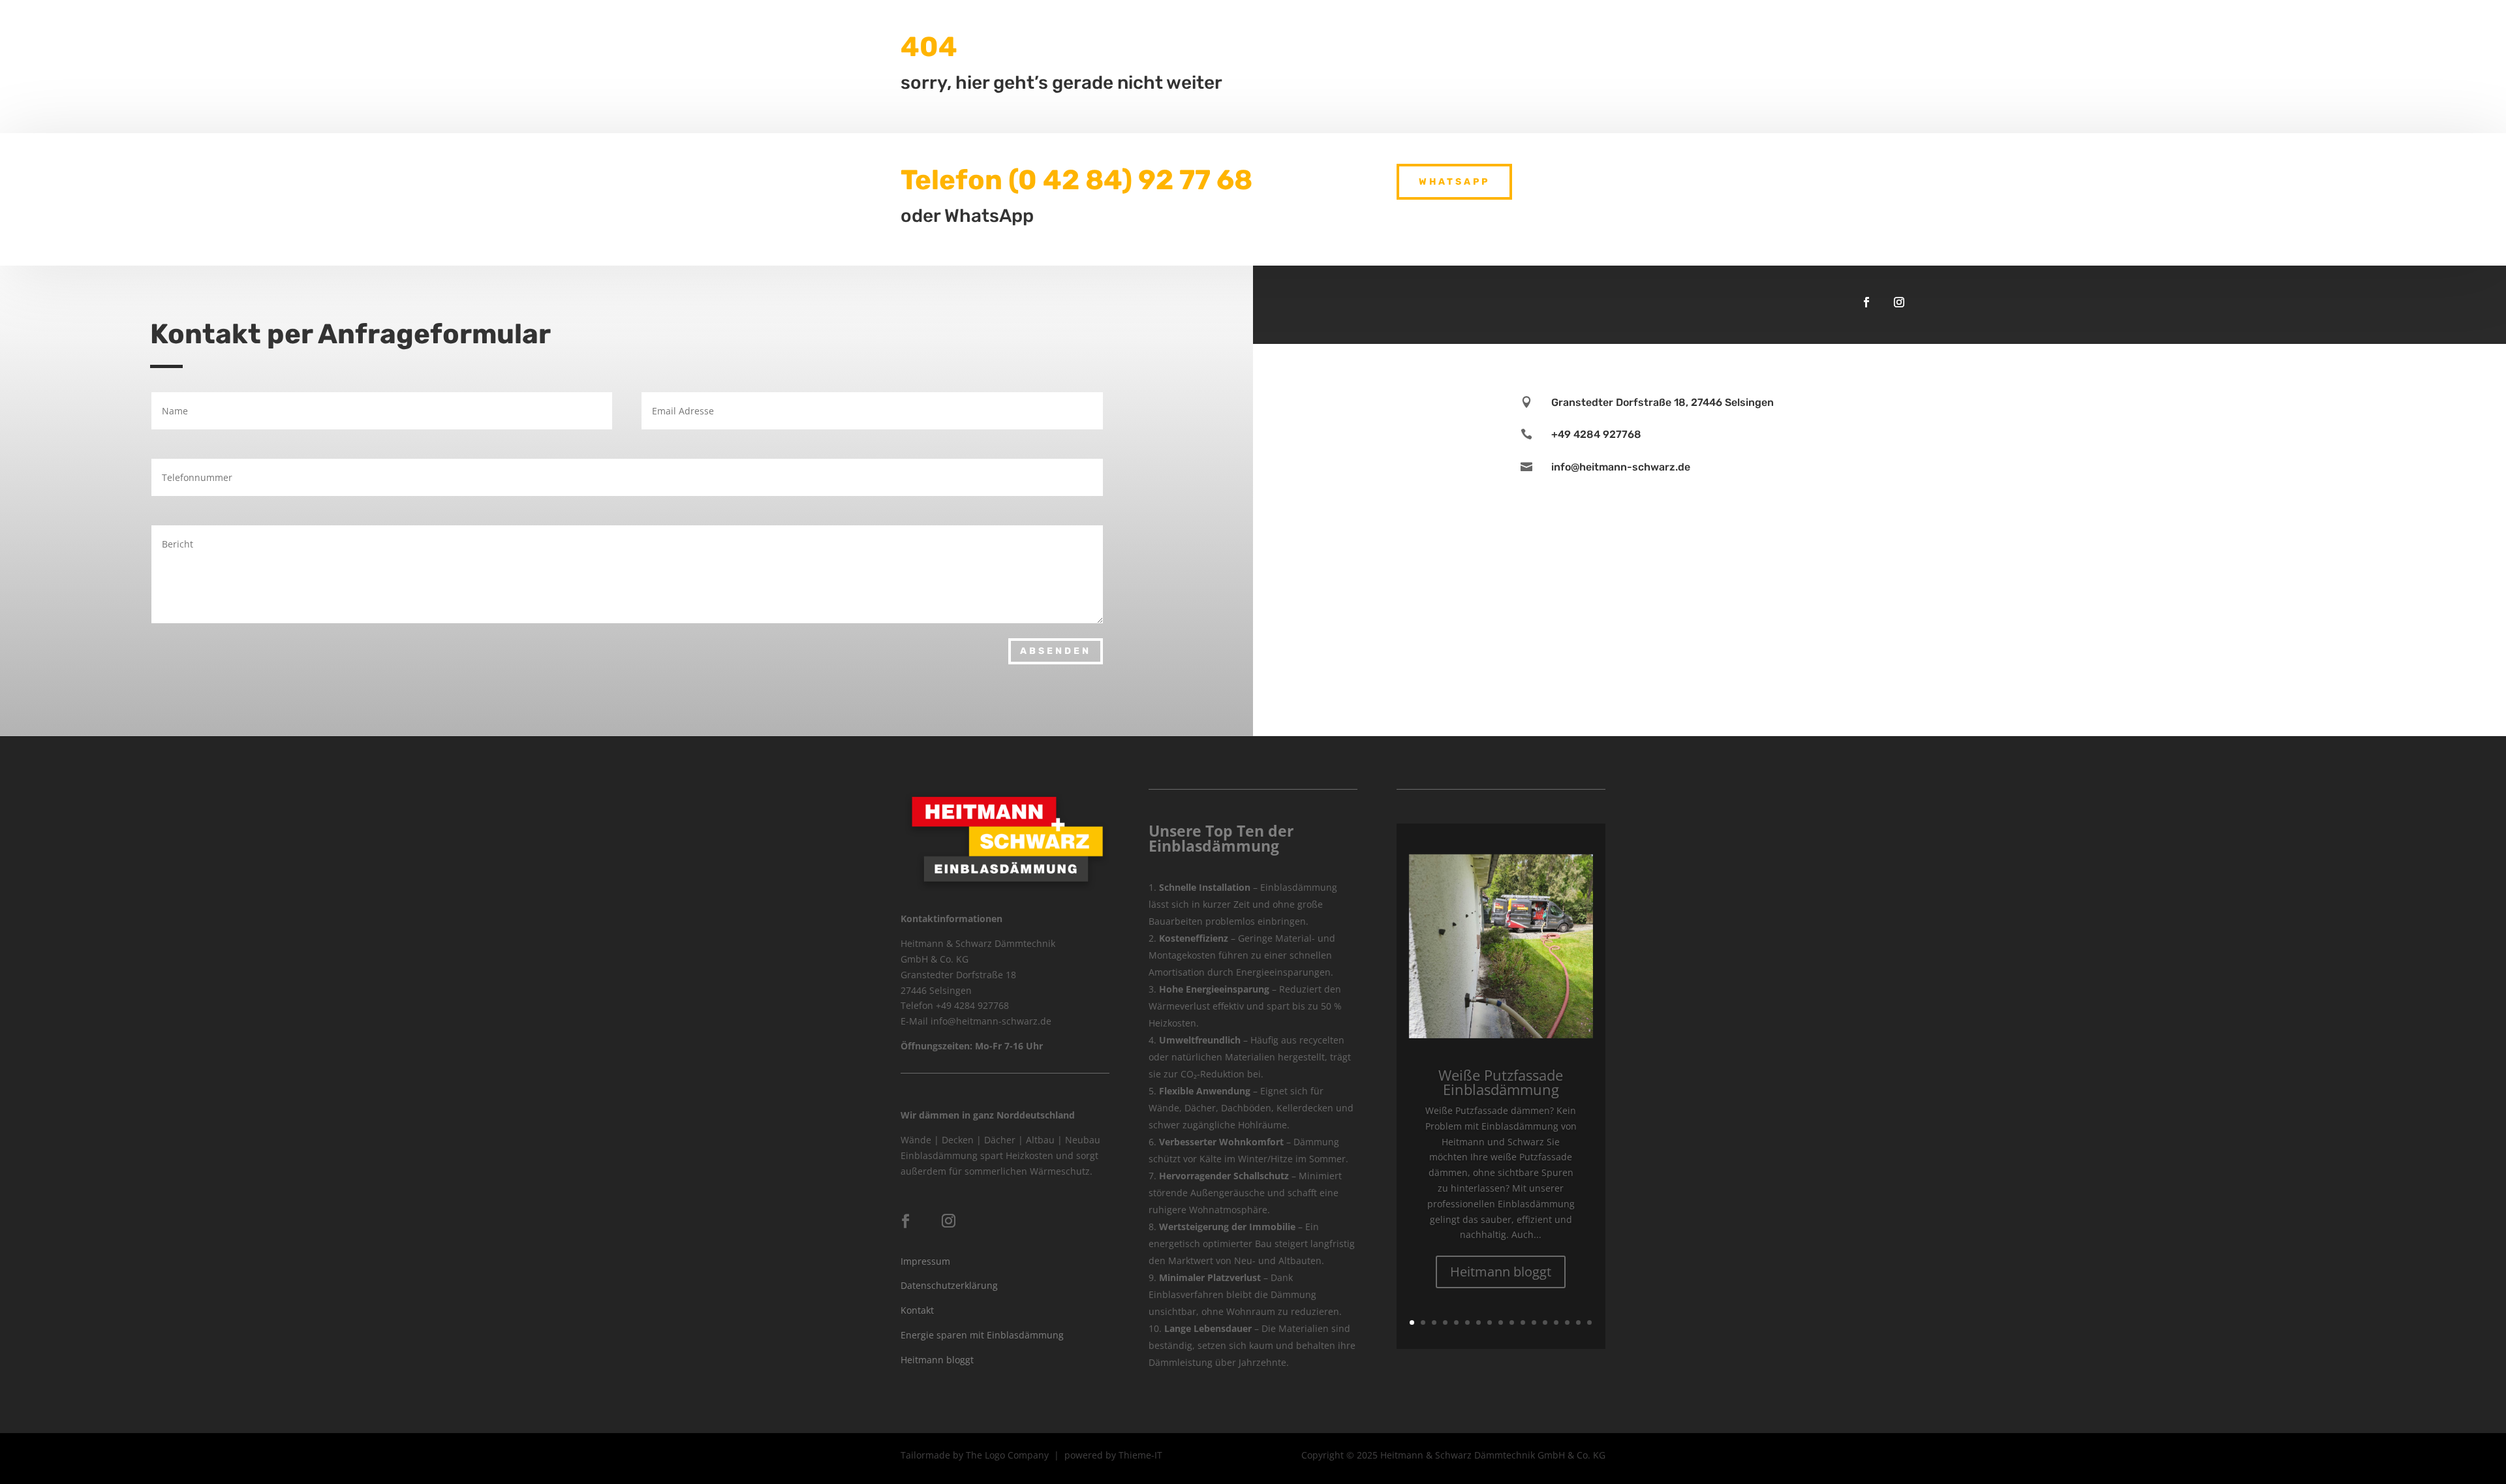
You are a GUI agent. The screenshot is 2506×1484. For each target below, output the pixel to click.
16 (1578, 1322)
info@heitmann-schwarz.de (1621, 467)
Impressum (925, 1261)
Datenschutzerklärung (949, 1285)
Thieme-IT (1140, 1455)
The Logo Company (1007, 1455)
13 (1545, 1322)
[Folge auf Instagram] (1899, 302)
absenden (1056, 651)
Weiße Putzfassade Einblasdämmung (1501, 1082)
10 (1512, 1322)
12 (1534, 1322)
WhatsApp (1454, 182)
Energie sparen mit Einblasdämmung (982, 1335)
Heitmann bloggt (937, 1360)
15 (1567, 1322)
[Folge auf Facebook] (1866, 302)
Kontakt (917, 1310)
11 (1523, 1322)
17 (1589, 1322)
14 (1556, 1322)
